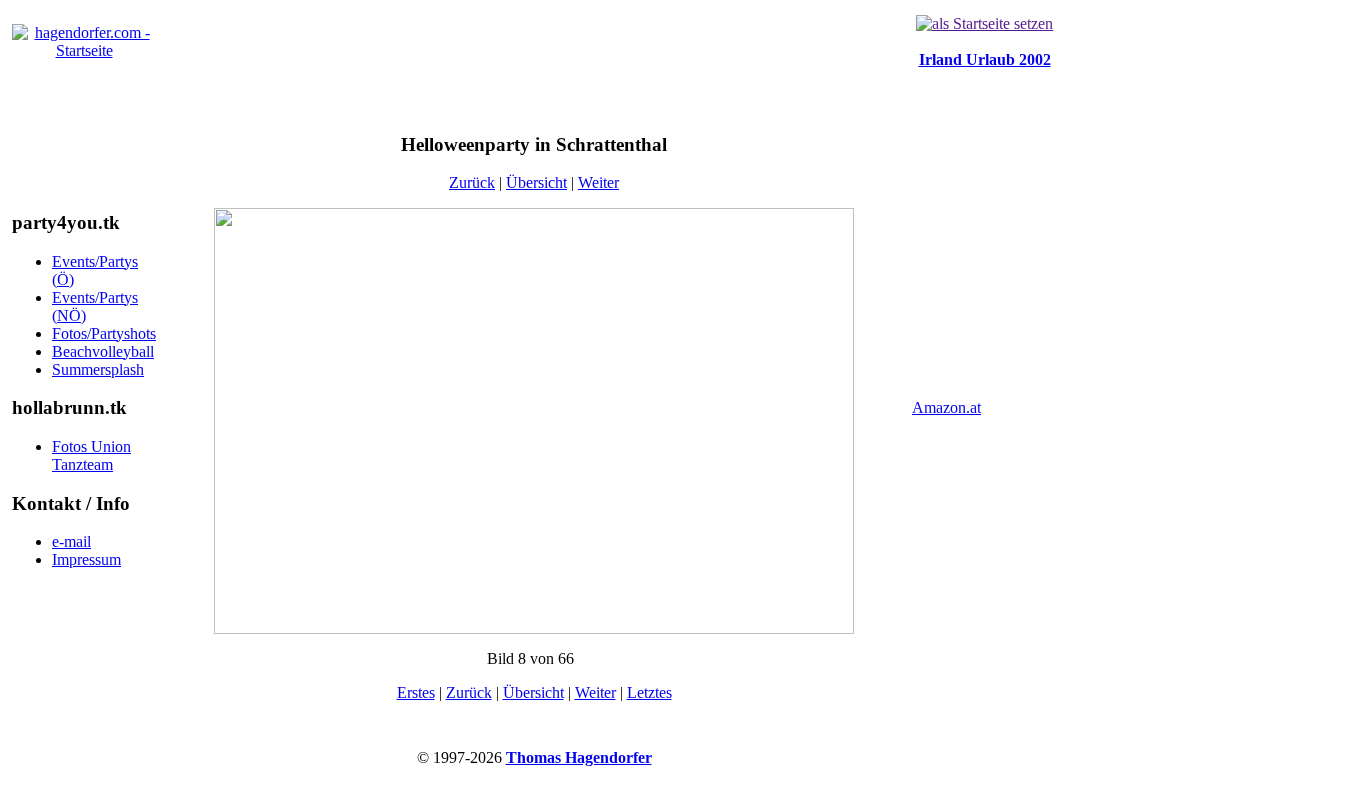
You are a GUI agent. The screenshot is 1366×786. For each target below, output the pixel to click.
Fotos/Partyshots (104, 333)
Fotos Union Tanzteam (91, 455)
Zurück (472, 182)
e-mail (71, 541)
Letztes (649, 692)
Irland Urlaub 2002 (985, 59)
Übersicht (536, 182)
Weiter (598, 182)
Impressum (86, 559)
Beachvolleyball (103, 351)
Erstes (416, 692)
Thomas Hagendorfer (579, 757)
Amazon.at (946, 407)
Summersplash (98, 369)
